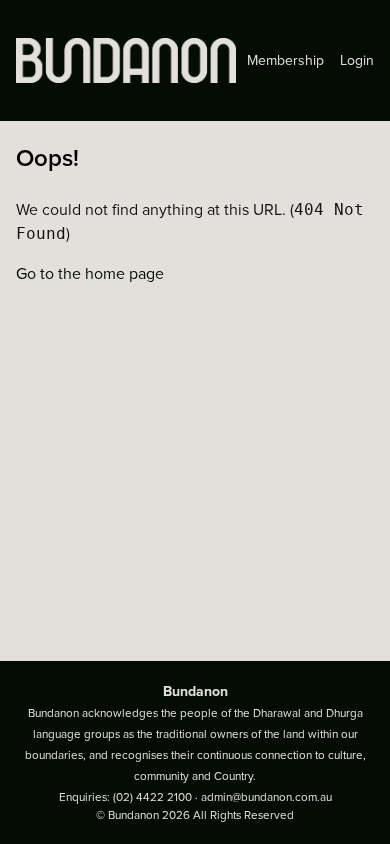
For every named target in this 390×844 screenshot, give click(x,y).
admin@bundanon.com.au (266, 797)
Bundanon (195, 691)
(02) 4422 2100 (152, 797)
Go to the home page (90, 274)
